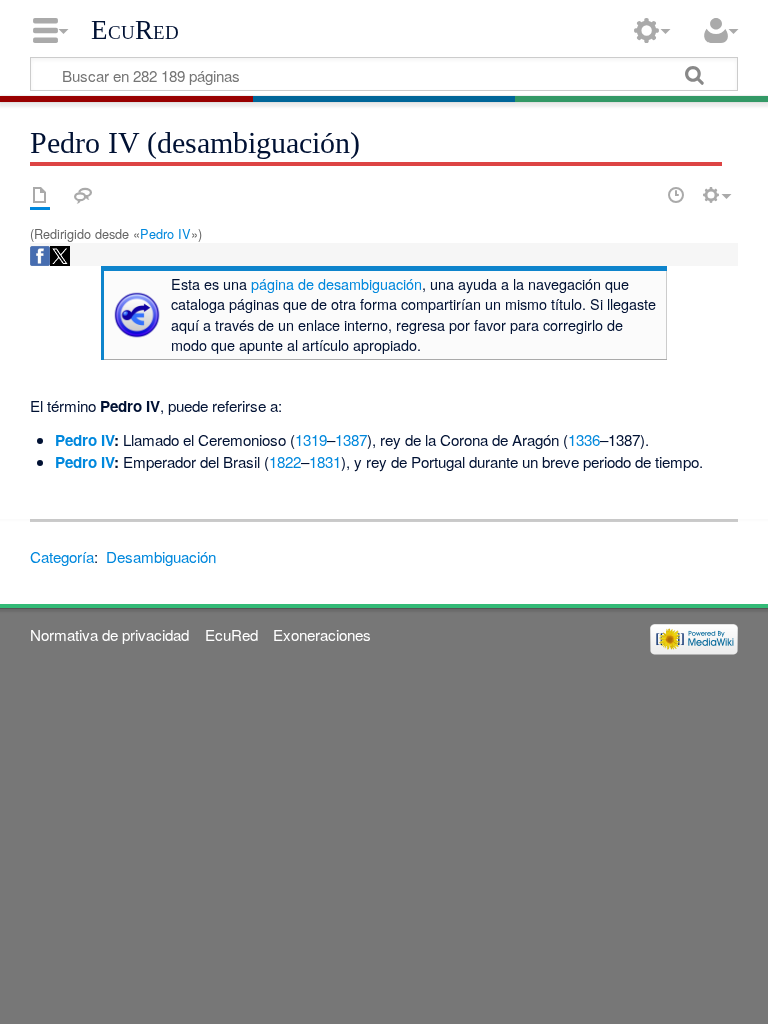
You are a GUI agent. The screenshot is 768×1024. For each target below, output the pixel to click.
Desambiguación (161, 556)
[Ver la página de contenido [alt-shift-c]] (40, 195)
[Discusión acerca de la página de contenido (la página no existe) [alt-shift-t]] (83, 195)
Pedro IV (165, 233)
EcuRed (135, 30)
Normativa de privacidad (109, 634)
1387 (351, 439)
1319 (311, 439)
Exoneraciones (322, 634)
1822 (285, 461)
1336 (584, 439)
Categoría (62, 556)
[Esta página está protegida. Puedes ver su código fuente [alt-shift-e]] (641, 195)
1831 (325, 461)
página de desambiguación (336, 283)
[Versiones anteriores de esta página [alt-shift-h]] (676, 195)
